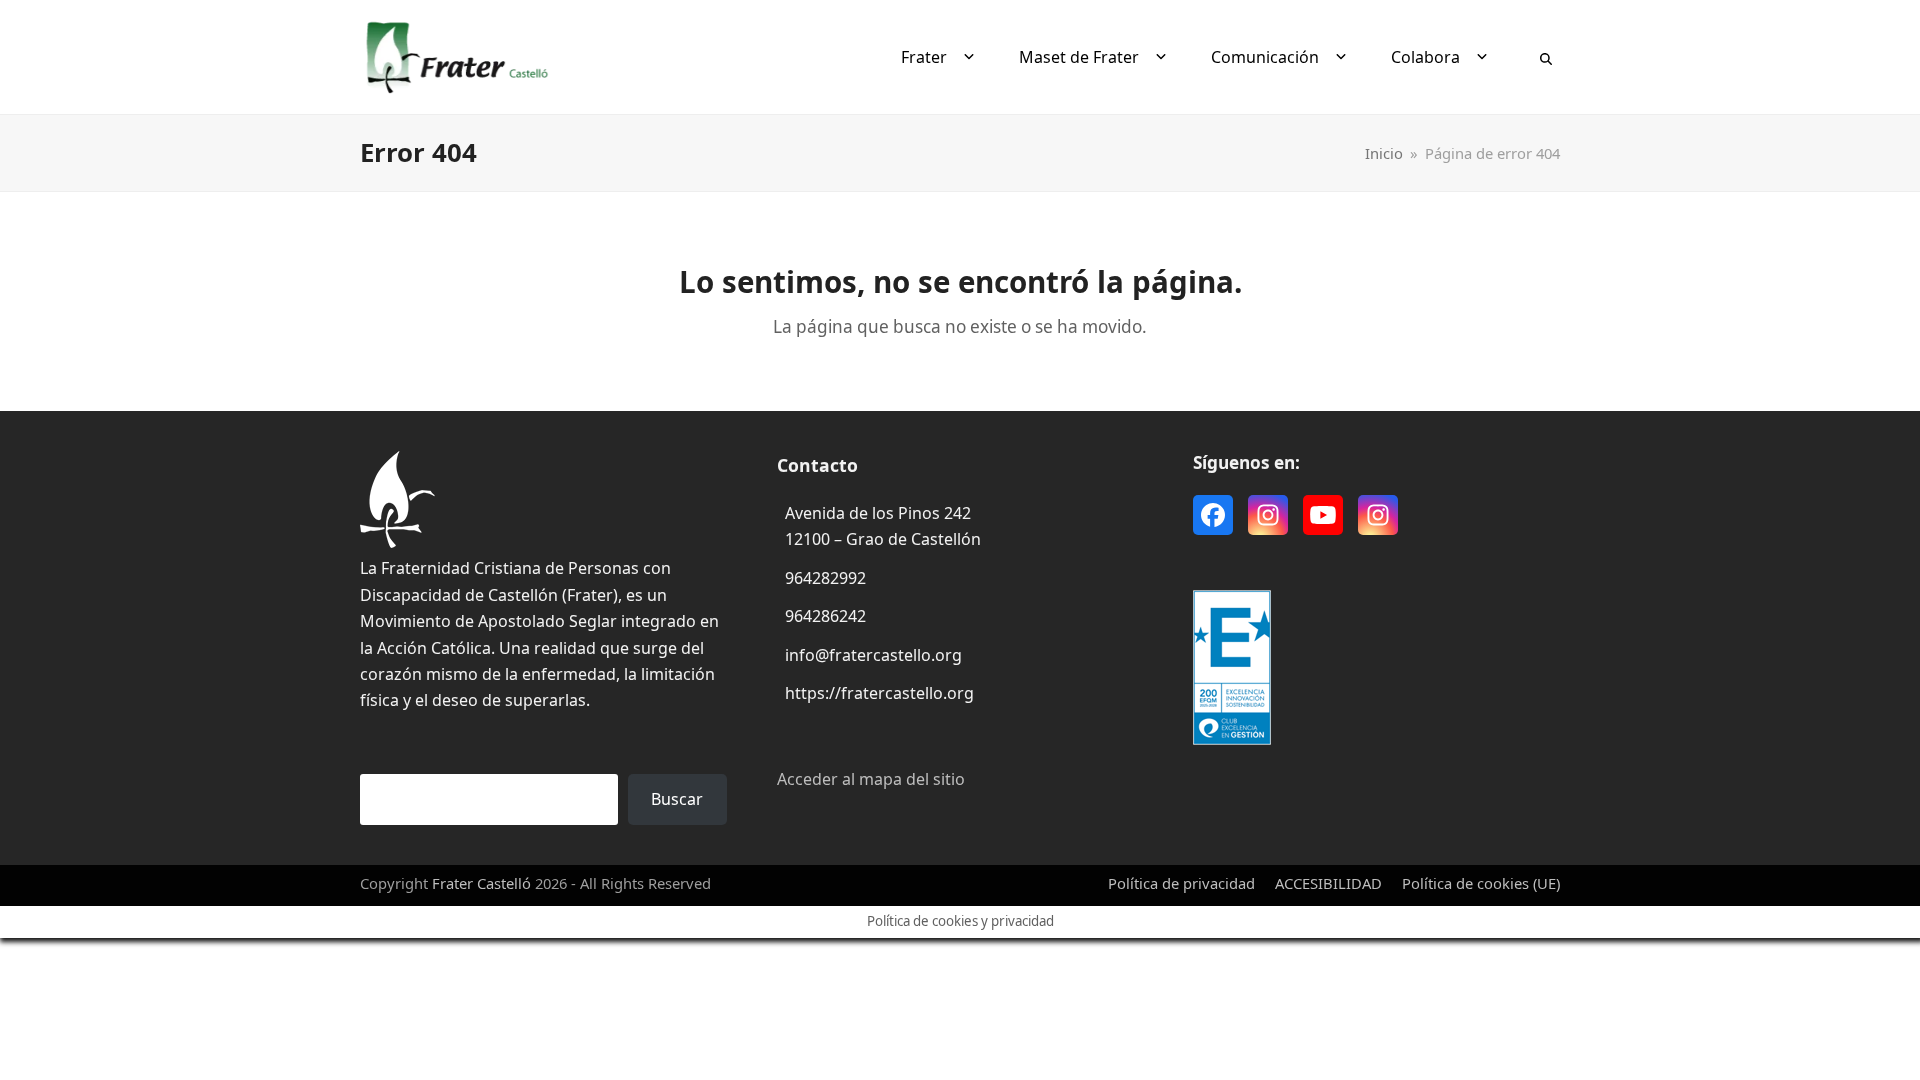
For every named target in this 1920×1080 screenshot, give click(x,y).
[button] (1546, 57)
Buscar (677, 799)
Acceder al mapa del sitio (871, 779)
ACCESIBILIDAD (1328, 883)
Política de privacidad (1181, 883)
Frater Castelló (481, 883)
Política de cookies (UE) (1481, 883)
